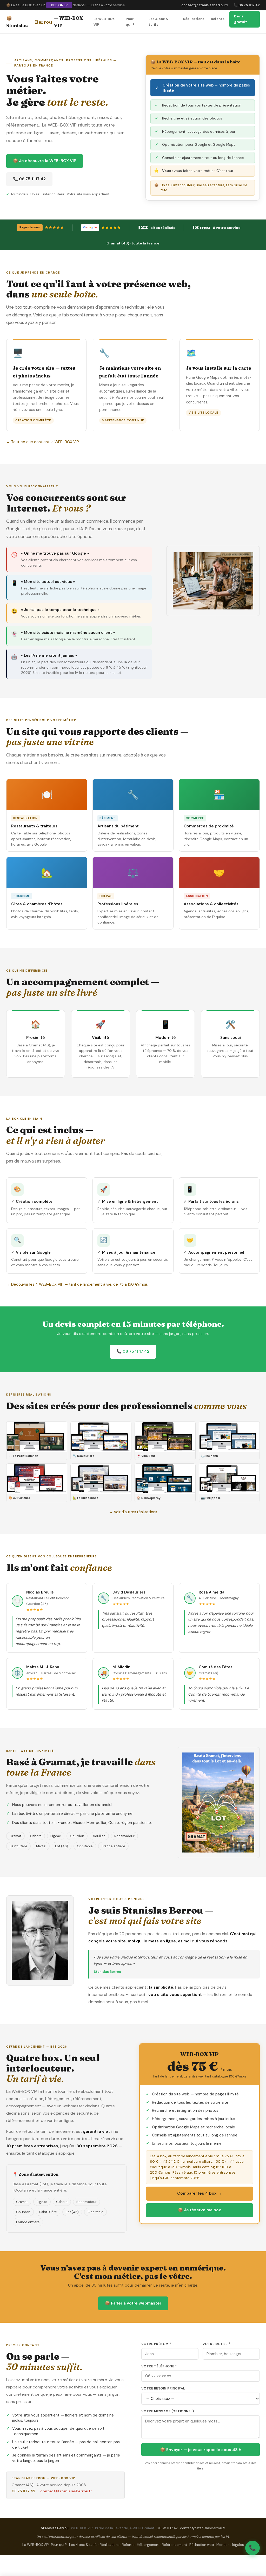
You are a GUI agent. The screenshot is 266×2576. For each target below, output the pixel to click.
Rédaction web (202, 2545)
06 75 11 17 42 (24, 2491)
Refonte (218, 19)
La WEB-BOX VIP (104, 22)
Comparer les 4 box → (199, 2193)
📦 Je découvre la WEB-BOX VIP (45, 161)
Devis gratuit (241, 19)
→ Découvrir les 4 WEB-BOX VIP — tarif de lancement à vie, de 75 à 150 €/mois (77, 1284)
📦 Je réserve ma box (199, 2210)
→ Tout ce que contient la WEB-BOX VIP (43, 442)
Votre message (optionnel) (168, 2411)
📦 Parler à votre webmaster (133, 2303)
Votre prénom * (156, 2344)
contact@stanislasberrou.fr (205, 5)
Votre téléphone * (159, 2366)
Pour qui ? (130, 22)
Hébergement (148, 2545)
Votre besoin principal (163, 2388)
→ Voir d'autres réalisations (133, 1512)
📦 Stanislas (45, 22)
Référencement (174, 2545)
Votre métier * (217, 2344)
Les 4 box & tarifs (158, 22)
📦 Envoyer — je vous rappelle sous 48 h (201, 2450)
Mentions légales (230, 2545)
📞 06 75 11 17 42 (247, 5)
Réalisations (194, 19)
